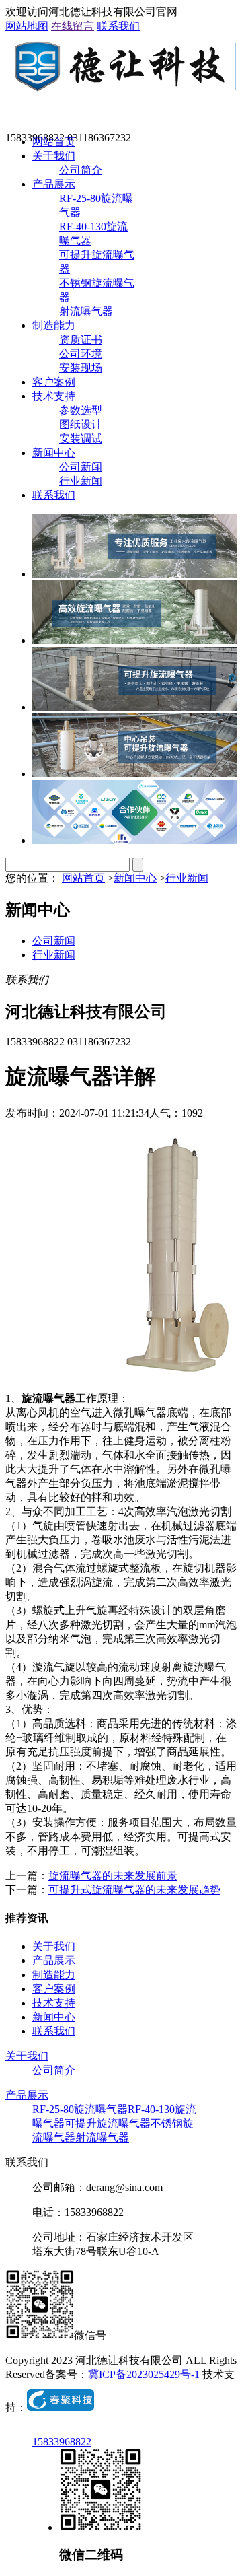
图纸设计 (81, 424)
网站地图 (27, 26)
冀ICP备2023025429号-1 (144, 2374)
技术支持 (54, 396)
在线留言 (73, 26)
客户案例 (54, 382)
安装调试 (81, 439)
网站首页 (54, 142)
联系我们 (118, 26)
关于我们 (54, 156)
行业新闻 (81, 481)
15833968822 (62, 2442)
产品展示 (54, 184)
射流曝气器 (86, 311)
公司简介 (81, 170)
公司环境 (81, 354)
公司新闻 (81, 467)
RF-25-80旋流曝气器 (80, 2109)
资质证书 (81, 340)
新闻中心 (54, 453)
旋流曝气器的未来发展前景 (113, 1876)
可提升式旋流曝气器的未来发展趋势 (134, 1890)
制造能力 (54, 325)
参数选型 (81, 410)
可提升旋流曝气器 (108, 2123)
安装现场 (81, 368)
